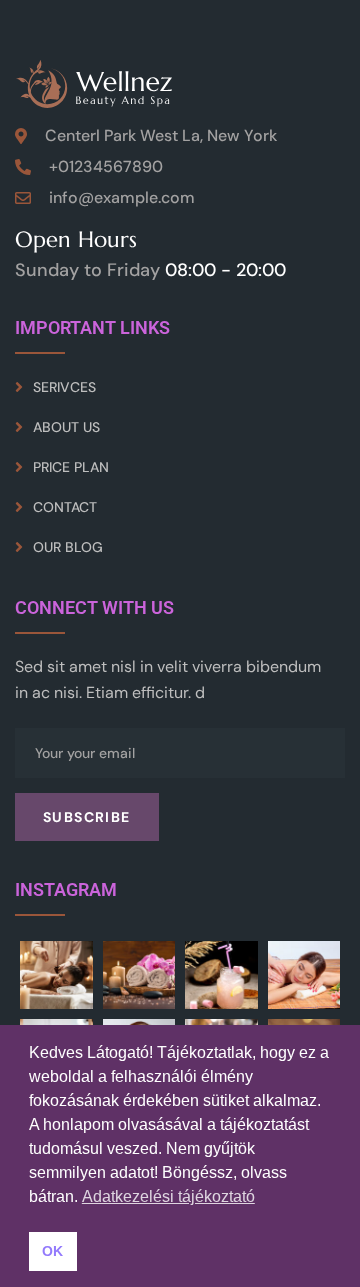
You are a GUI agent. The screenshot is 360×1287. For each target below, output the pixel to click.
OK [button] (52, 1251)
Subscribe (87, 817)
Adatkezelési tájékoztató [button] (168, 1196)
